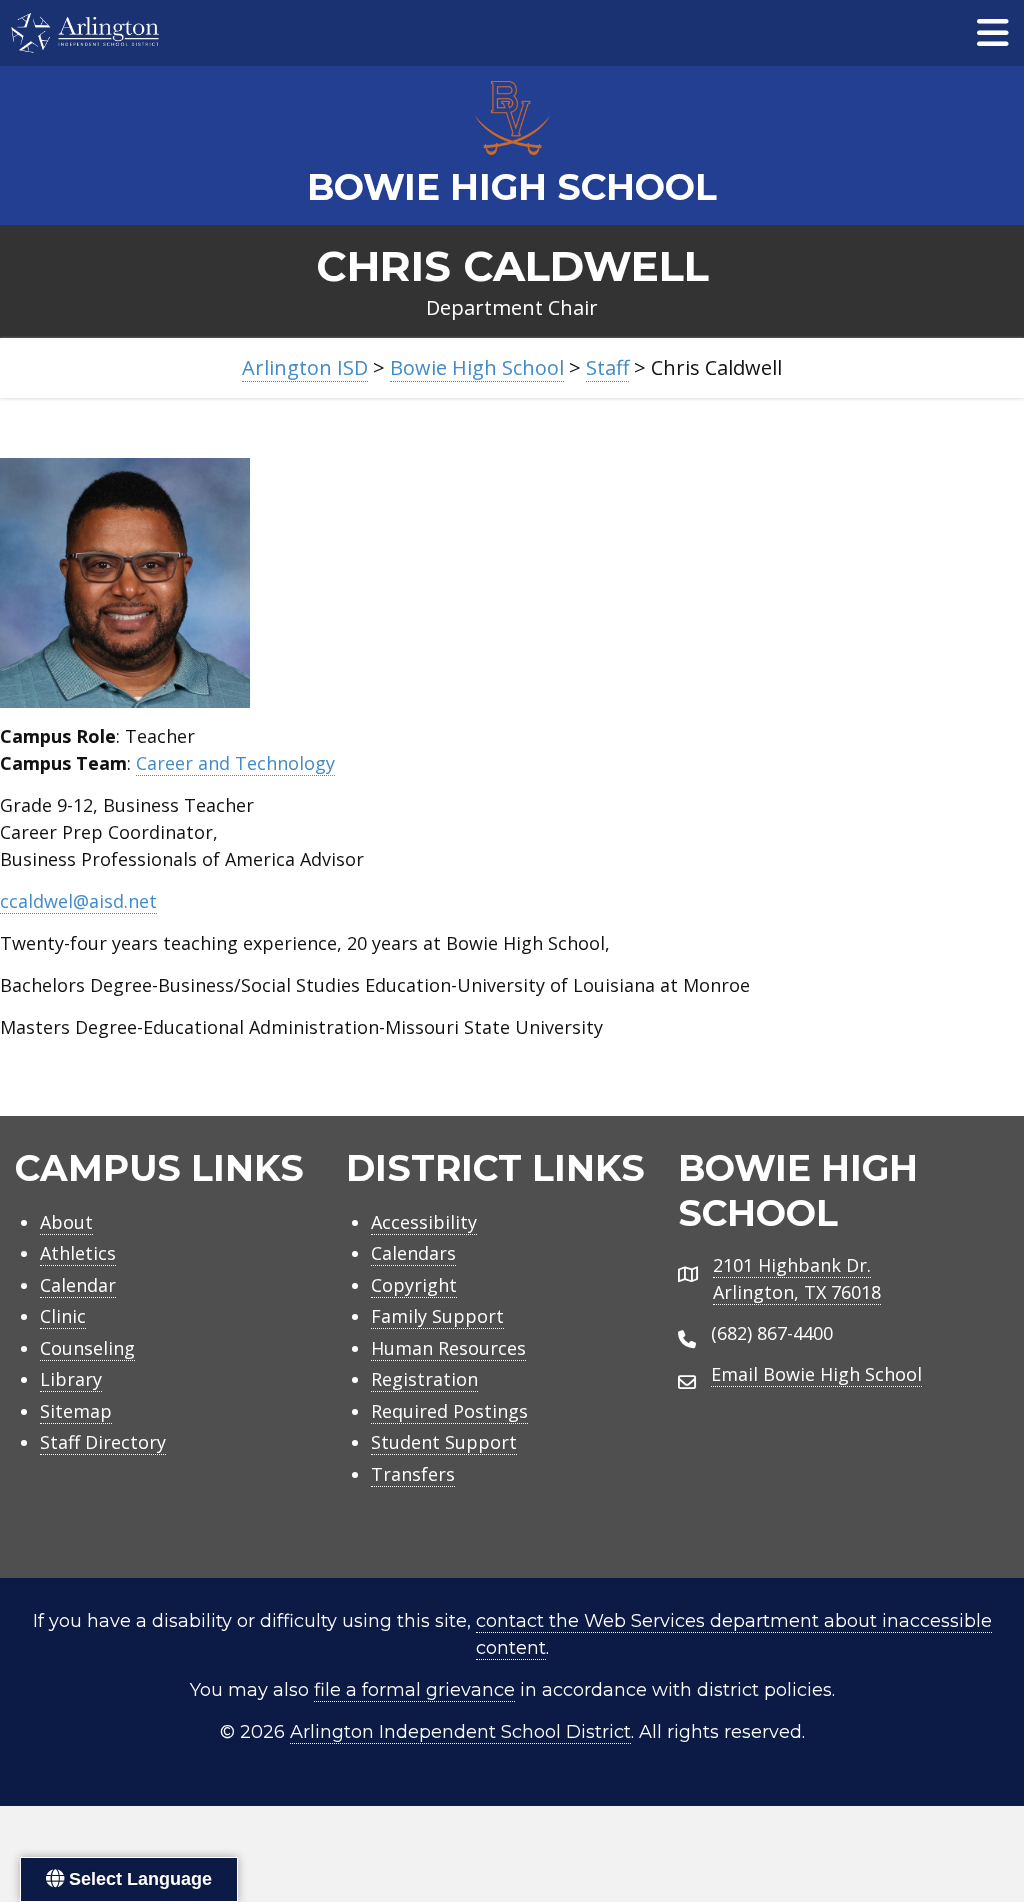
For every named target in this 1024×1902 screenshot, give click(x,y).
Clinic (63, 1316)
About (66, 1222)
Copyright (414, 1285)
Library (71, 1379)
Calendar (78, 1285)
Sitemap (76, 1411)
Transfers (413, 1474)
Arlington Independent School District (460, 1732)
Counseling (87, 1348)
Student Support (444, 1442)
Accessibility (424, 1222)
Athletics (78, 1253)
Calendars (413, 1253)
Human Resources (448, 1348)
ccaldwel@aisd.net (78, 901)
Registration (424, 1379)
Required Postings (449, 1411)
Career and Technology (235, 763)
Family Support (437, 1316)
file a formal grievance (414, 1690)
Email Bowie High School (816, 1374)
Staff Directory (103, 1442)
